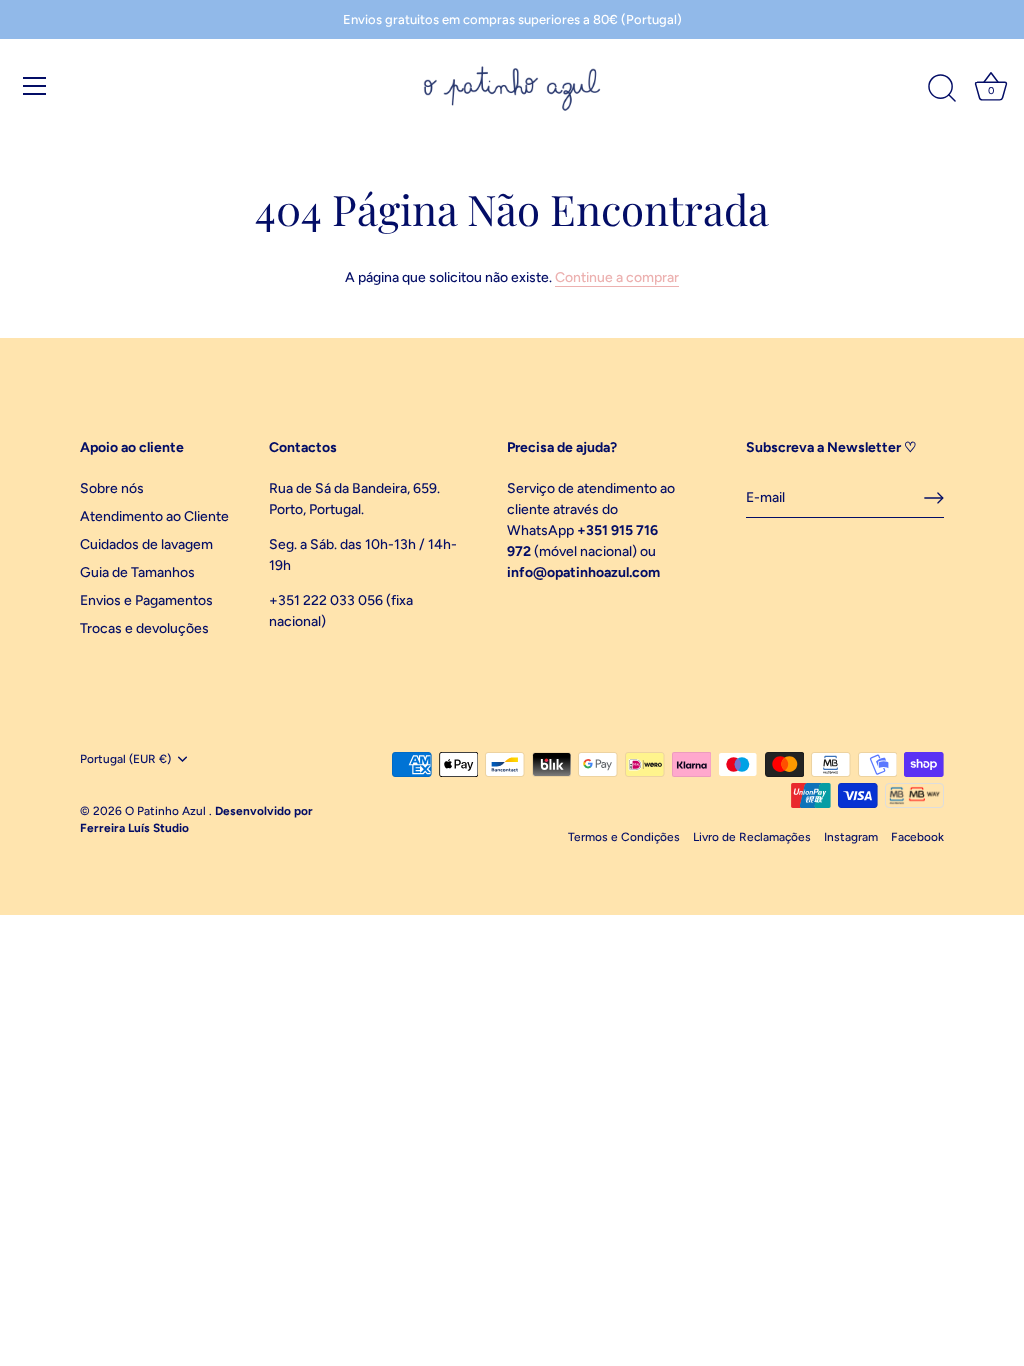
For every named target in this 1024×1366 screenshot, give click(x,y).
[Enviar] (934, 498)
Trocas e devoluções (144, 628)
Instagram (851, 837)
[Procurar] (942, 89)
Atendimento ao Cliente (154, 516)
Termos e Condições (624, 837)
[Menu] (35, 86)
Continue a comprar (617, 277)
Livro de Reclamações (752, 837)
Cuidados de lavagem (146, 544)
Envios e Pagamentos (146, 600)
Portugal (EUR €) (125, 759)
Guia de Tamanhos (137, 572)
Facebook (917, 837)
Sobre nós (112, 488)
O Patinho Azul (167, 811)
